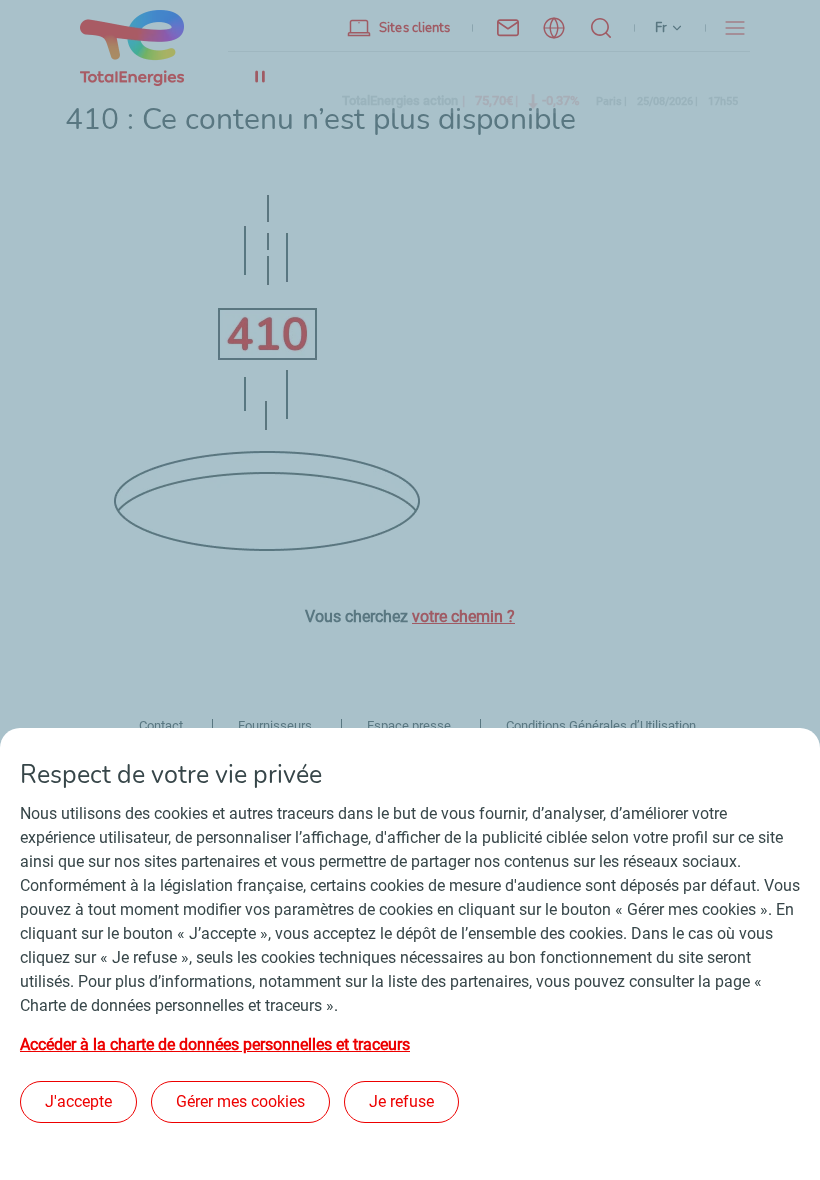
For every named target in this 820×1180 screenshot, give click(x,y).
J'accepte (78, 1101)
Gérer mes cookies (240, 1101)
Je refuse (401, 1101)
